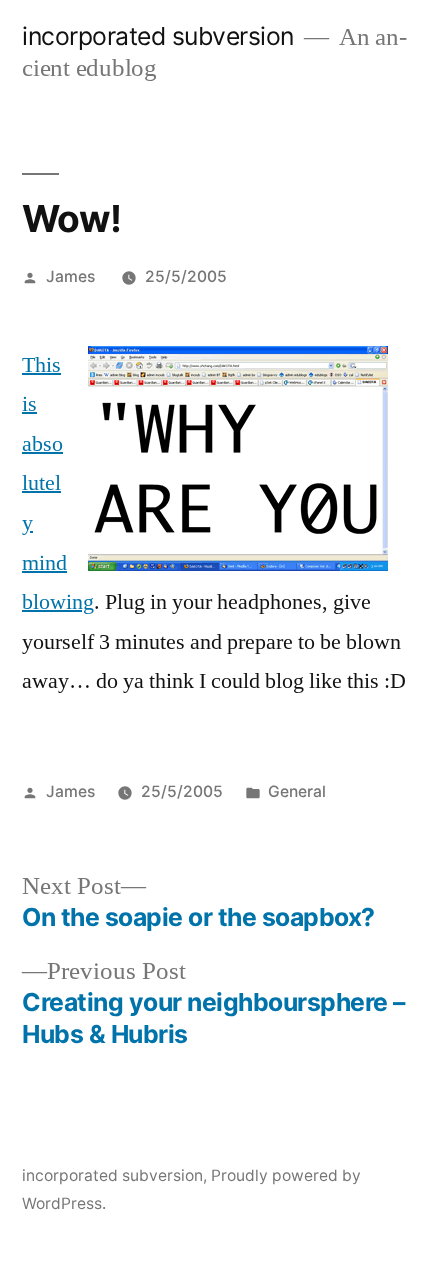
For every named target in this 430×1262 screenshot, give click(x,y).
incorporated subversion (158, 36)
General (297, 791)
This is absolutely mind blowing (58, 484)
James (70, 276)
